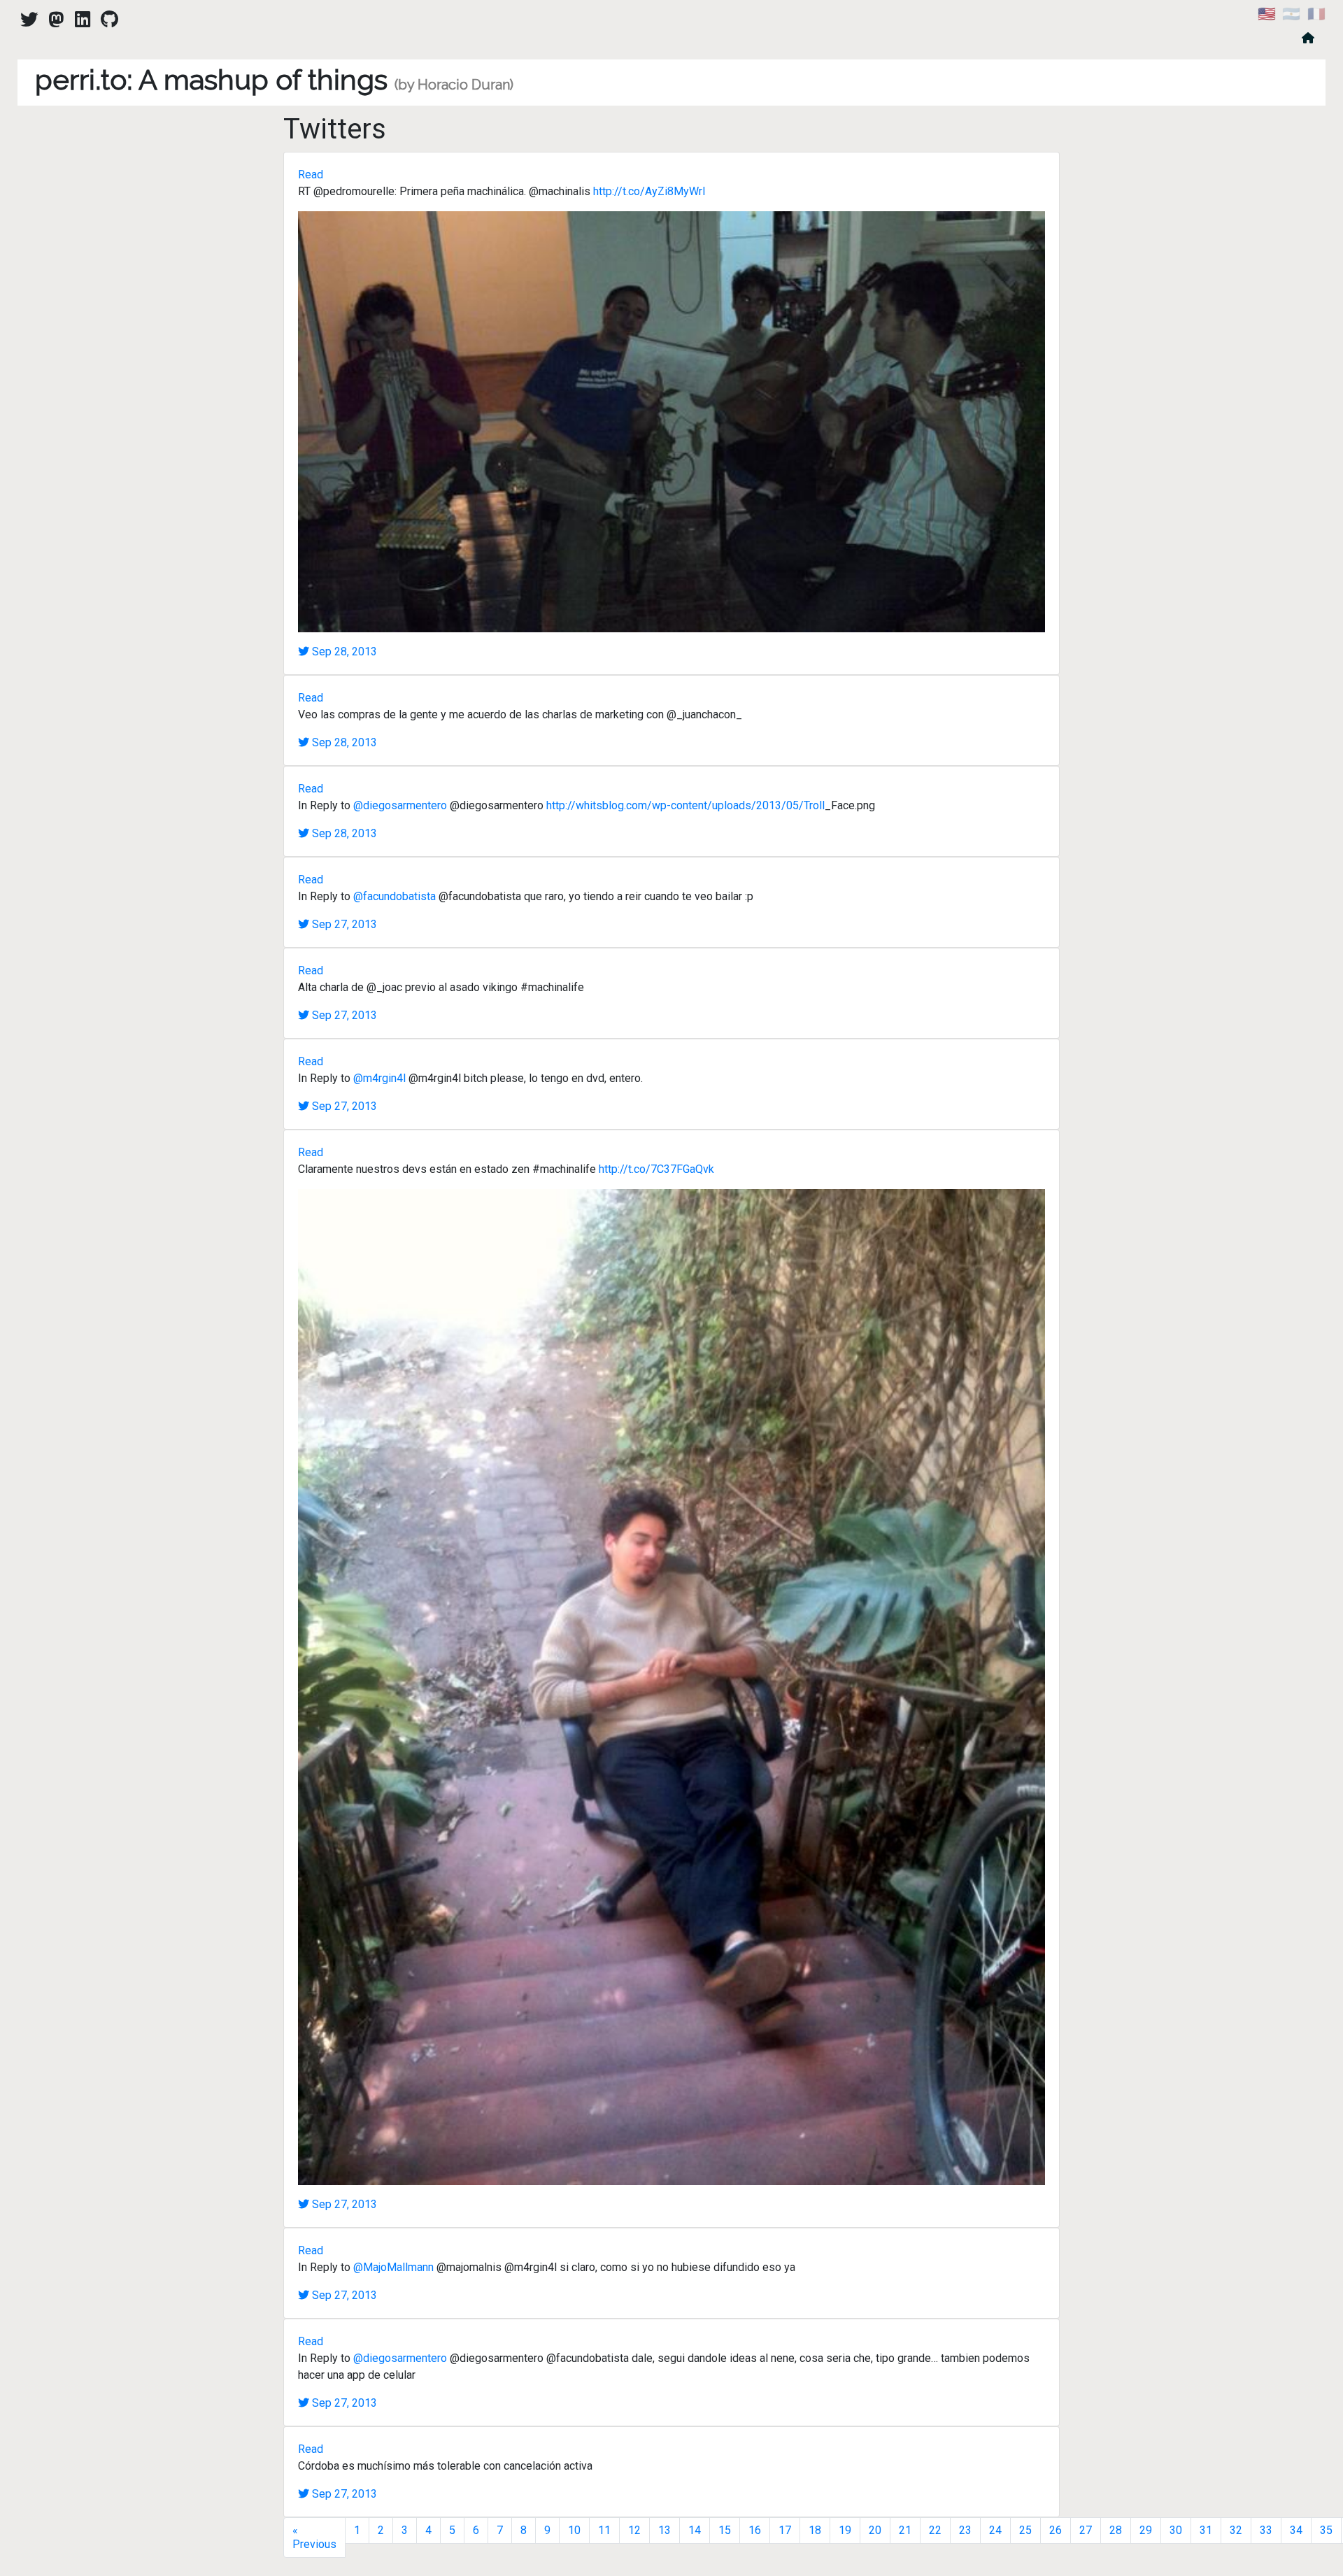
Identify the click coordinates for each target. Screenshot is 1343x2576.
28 (1116, 2530)
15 (725, 2530)
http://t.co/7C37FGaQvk (656, 1169)
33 (1266, 2530)
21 (905, 2530)
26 (1056, 2530)
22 (935, 2530)
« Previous (314, 2537)
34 (1296, 2530)
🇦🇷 (1291, 14)
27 (1086, 2530)
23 (965, 2530)
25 (1025, 2530)
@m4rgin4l (379, 1078)
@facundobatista (395, 896)
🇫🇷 (1316, 14)
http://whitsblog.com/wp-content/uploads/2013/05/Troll (685, 805)
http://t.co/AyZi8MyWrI (649, 191)
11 (604, 2530)
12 (634, 2530)
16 (755, 2530)
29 (1146, 2530)
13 (665, 2530)
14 (695, 2530)
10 (574, 2530)
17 (785, 2530)
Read (311, 175)
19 (845, 2530)
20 (875, 2530)
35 (1326, 2530)
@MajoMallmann (393, 2267)
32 (1236, 2530)
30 (1176, 2530)
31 (1206, 2530)
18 (815, 2530)
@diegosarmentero (400, 805)
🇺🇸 (1267, 14)
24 (995, 2530)
